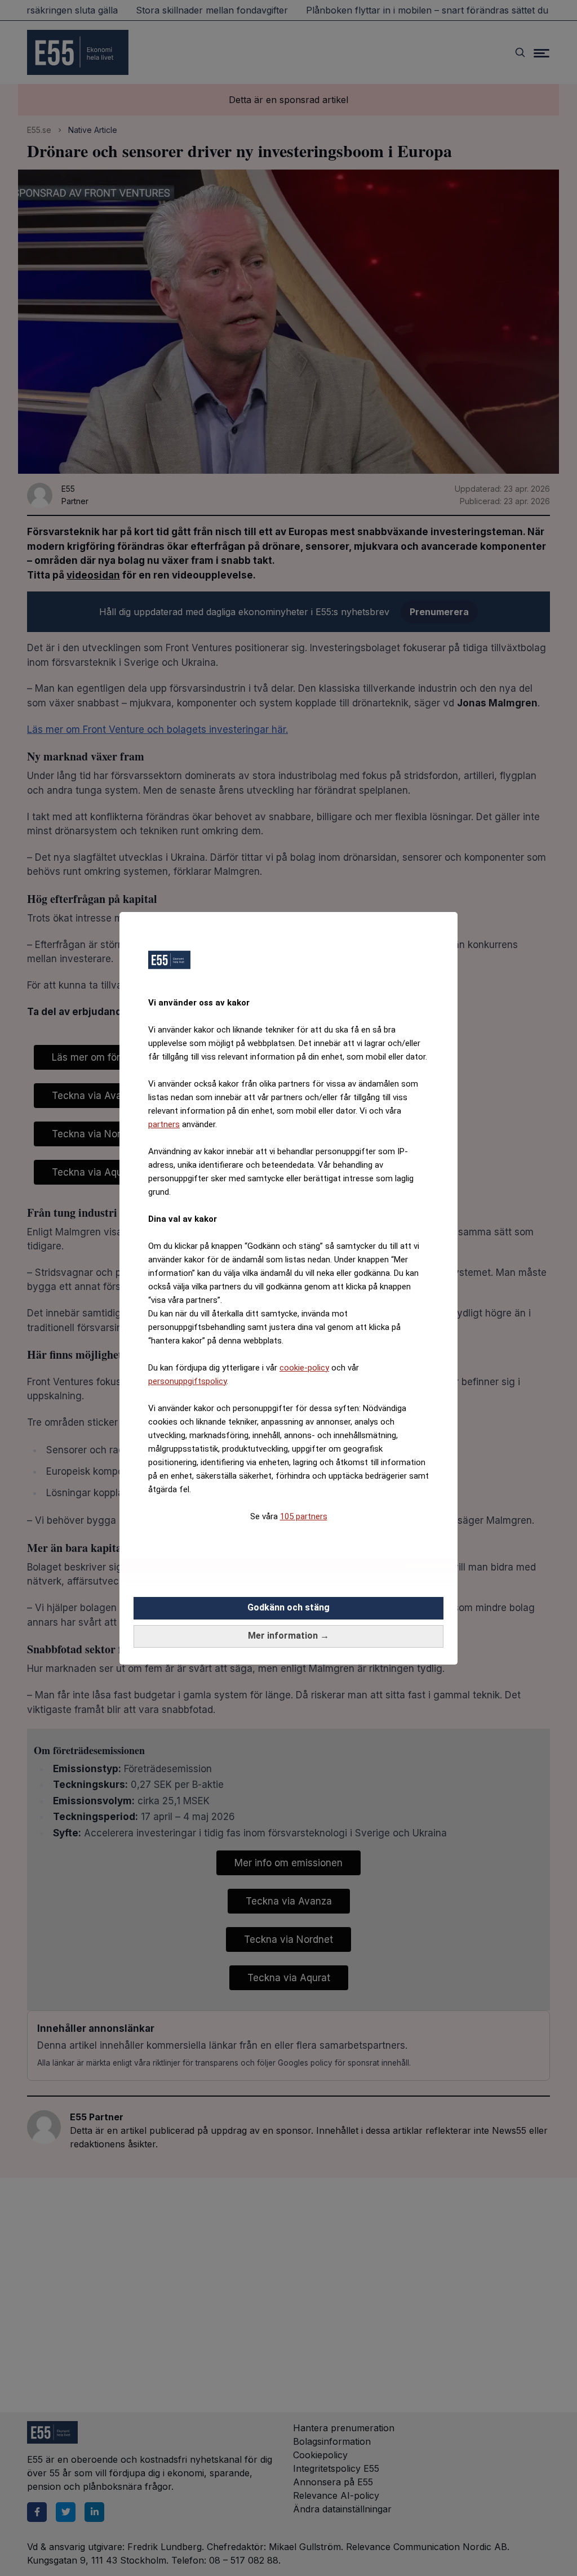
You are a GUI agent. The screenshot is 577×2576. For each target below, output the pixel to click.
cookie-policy (304, 1368)
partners (164, 1124)
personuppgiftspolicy (187, 1381)
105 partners (304, 1516)
